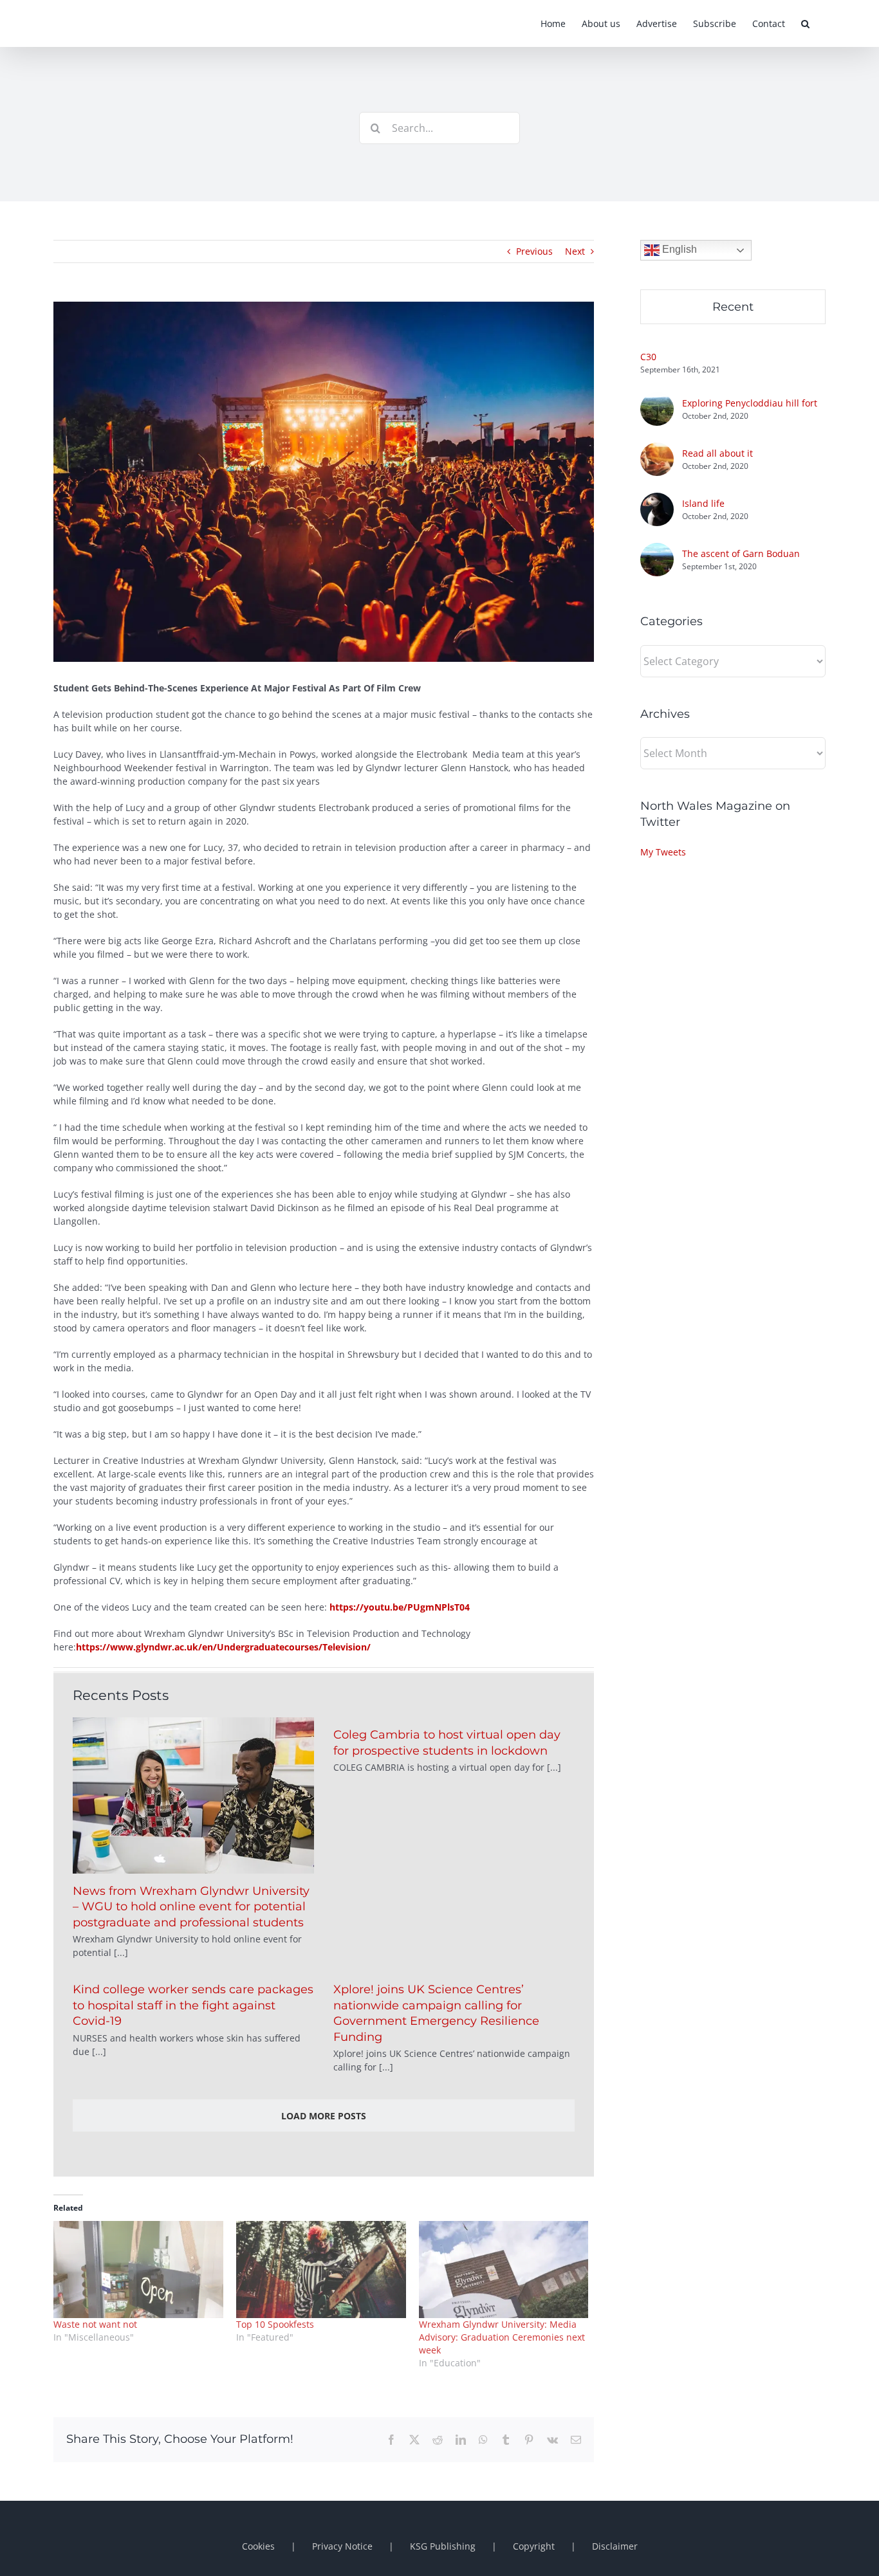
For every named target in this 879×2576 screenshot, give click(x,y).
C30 (648, 357)
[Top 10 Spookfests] (321, 2270)
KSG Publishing (443, 2546)
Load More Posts (324, 2116)
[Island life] (657, 499)
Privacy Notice (342, 2546)
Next (575, 251)
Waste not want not (95, 2324)
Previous (534, 251)
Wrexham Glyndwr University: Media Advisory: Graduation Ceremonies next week (502, 2337)
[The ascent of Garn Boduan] (657, 550)
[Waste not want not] (138, 2270)
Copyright (534, 2546)
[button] (805, 23)
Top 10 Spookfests (275, 2324)
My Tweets (663, 852)
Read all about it (717, 453)
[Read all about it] (657, 449)
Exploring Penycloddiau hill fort (750, 403)
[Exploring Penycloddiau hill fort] (657, 399)
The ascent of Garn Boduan (741, 553)
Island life (703, 503)
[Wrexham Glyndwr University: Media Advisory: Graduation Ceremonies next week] (504, 2270)
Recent (733, 307)
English (678, 249)
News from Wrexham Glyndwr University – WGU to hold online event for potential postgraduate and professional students (191, 1907)
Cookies (258, 2546)
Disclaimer (615, 2546)
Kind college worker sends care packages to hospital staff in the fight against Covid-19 (193, 2005)
